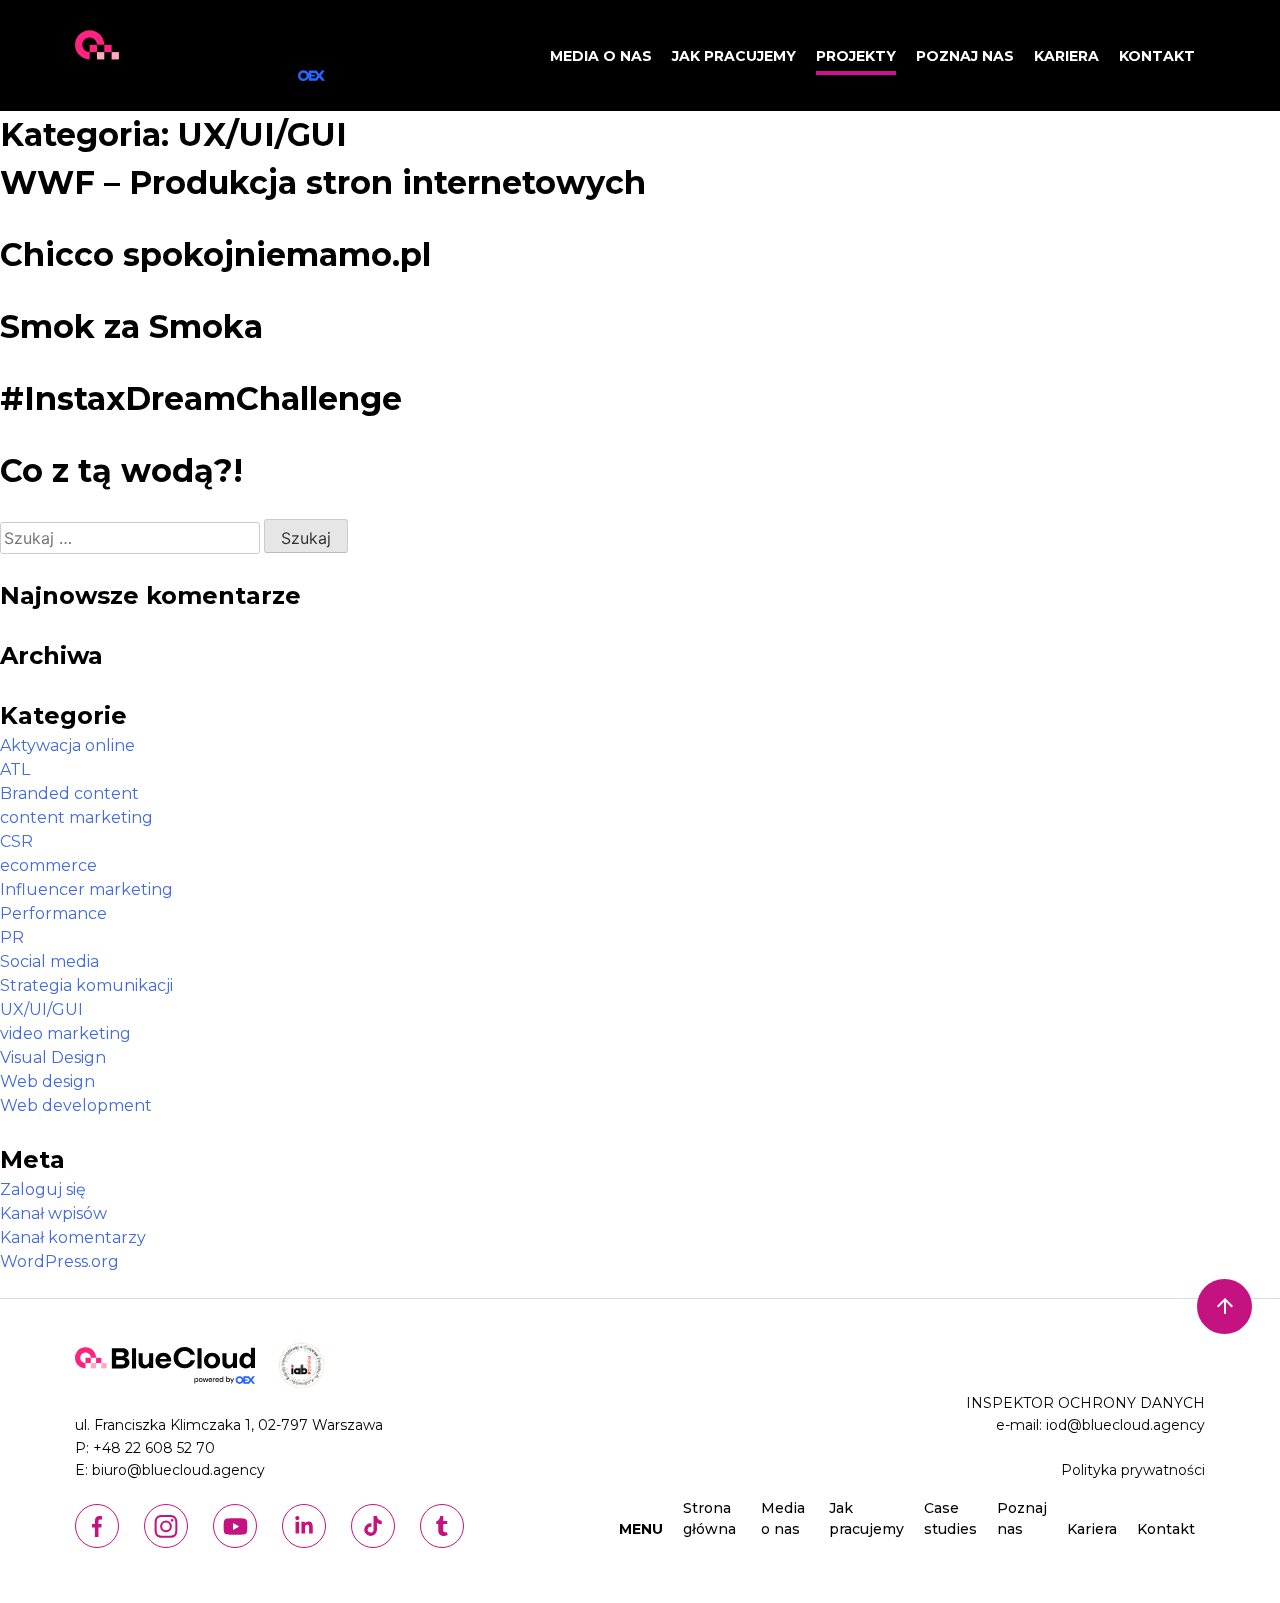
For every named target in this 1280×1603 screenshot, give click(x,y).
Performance (53, 913)
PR (12, 937)
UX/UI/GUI (41, 1009)
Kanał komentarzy (73, 1237)
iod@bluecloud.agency (1125, 1425)
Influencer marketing (86, 889)
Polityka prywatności (1133, 1470)
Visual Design (53, 1057)
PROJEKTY (856, 56)
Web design (47, 1081)
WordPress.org (59, 1261)
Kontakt (1157, 56)
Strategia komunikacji (86, 985)
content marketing (76, 817)
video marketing (65, 1033)
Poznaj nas (965, 56)
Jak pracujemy (734, 56)
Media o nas (601, 56)
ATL (15, 769)
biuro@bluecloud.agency (178, 1470)
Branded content (69, 793)
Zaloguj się (43, 1189)
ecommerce (48, 865)
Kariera (1066, 56)
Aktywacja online (67, 745)
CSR (16, 841)
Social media (49, 961)
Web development (76, 1105)
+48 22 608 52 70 (154, 1448)
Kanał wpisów (53, 1213)
